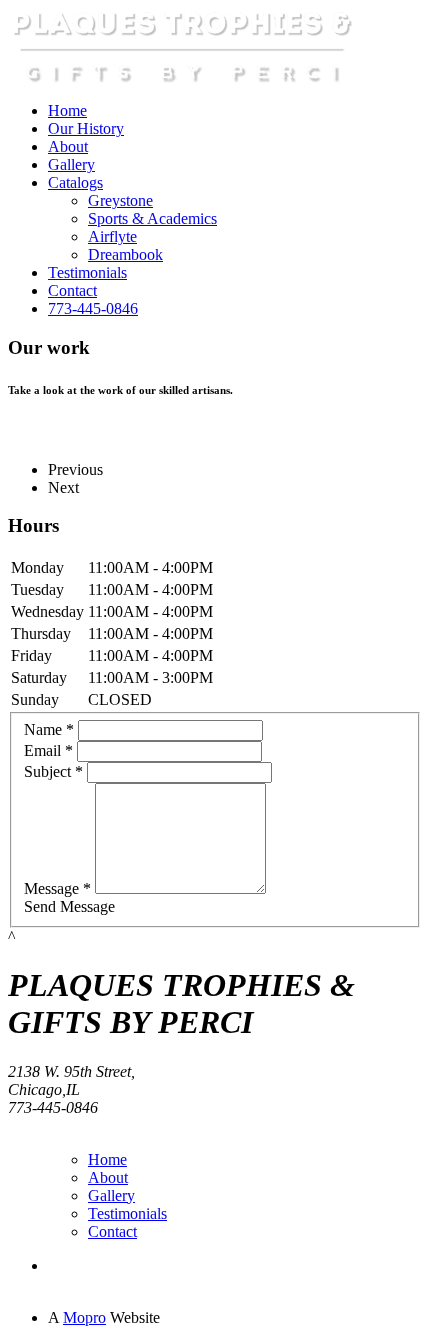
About (68, 146)
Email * (48, 750)
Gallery (71, 164)
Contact (72, 290)
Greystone (120, 200)
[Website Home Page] (183, 80)
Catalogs (75, 182)
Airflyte (112, 236)
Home (67, 110)
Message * (57, 888)
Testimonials (87, 272)
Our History (86, 128)
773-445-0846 (93, 308)
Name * (49, 729)
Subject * (53, 771)
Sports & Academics (152, 218)
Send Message (69, 906)
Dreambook (125, 254)
